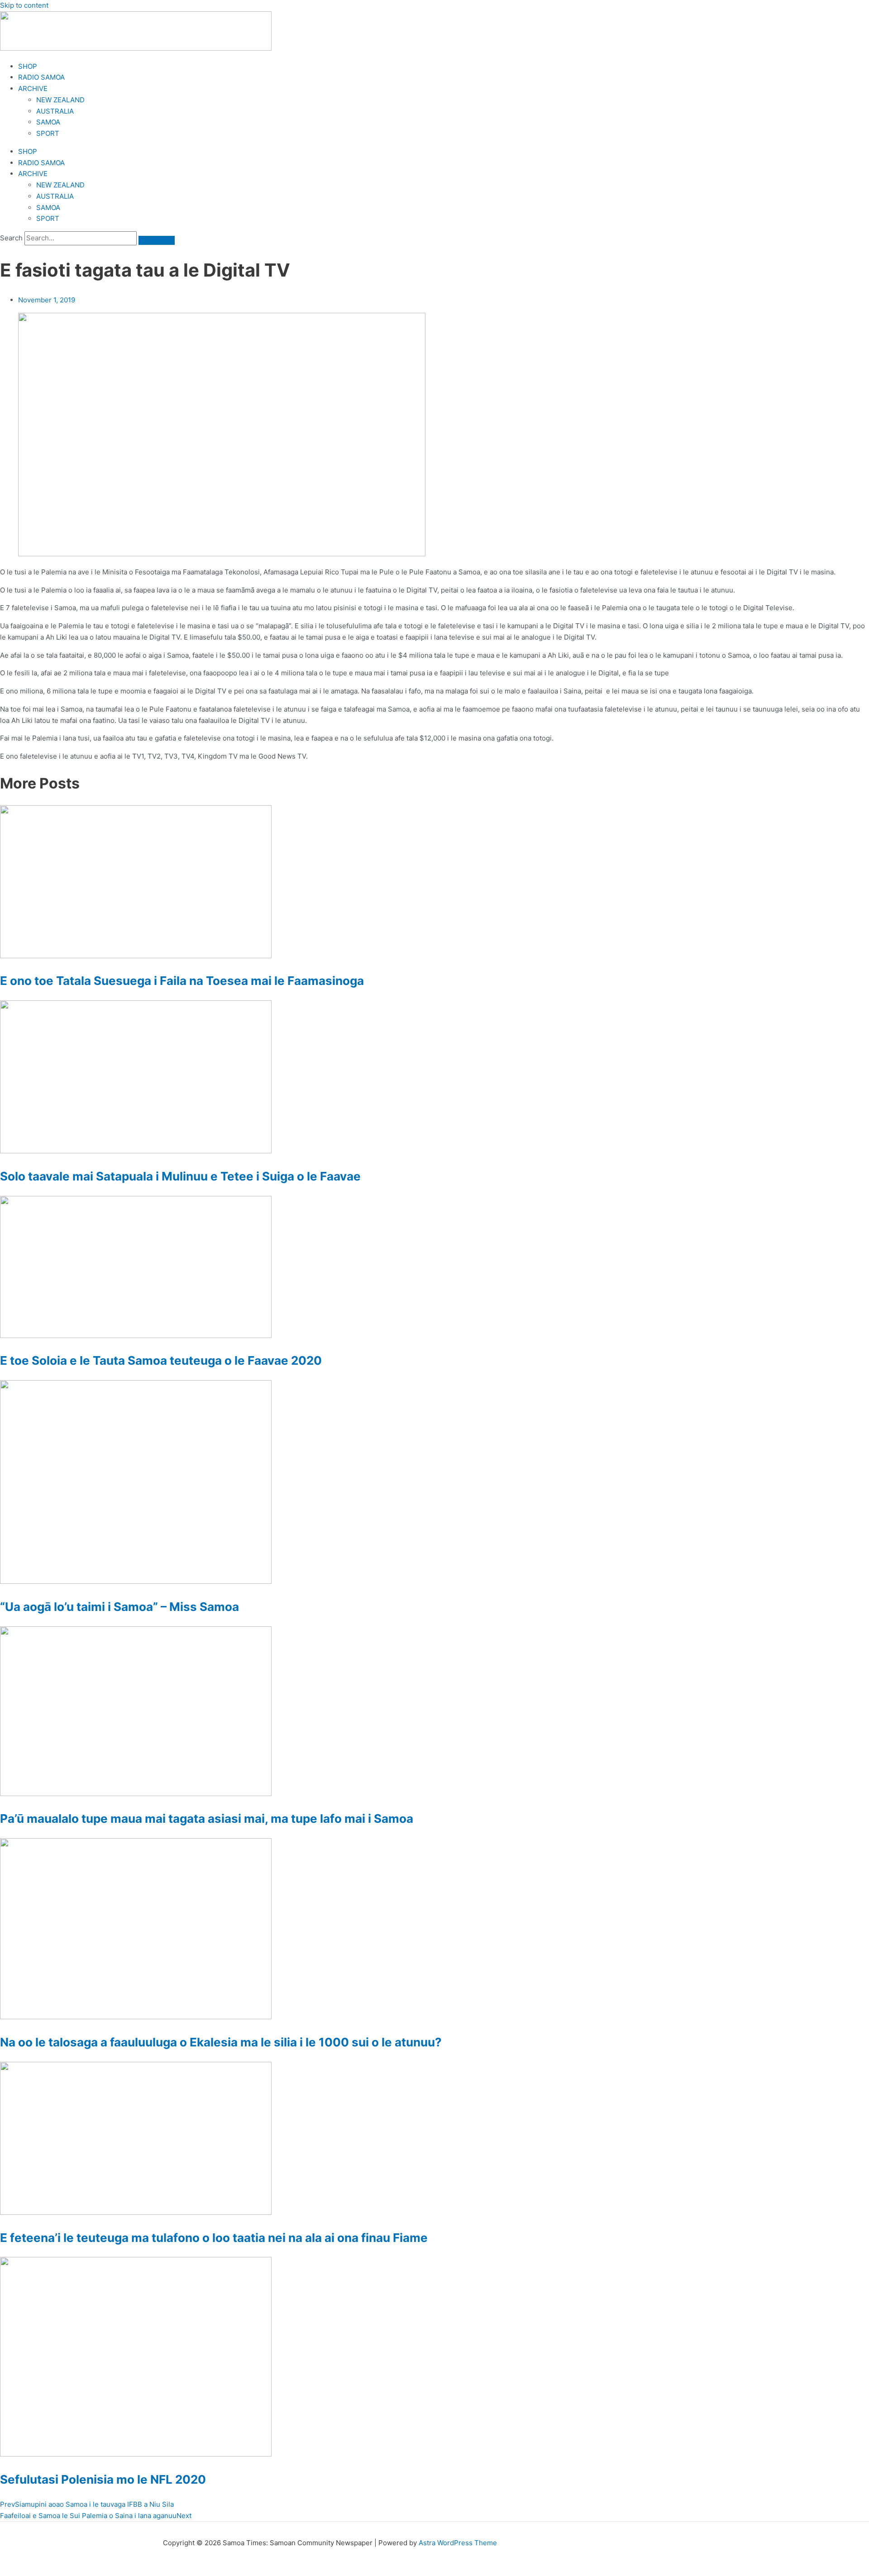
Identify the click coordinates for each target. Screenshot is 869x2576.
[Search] (157, 240)
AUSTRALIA (55, 111)
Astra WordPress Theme (458, 2543)
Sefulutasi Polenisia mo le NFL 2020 (103, 2479)
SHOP (28, 66)
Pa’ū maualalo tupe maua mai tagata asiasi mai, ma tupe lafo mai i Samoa (207, 1818)
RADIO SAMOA (41, 77)
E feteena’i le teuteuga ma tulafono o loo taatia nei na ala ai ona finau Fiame (214, 2238)
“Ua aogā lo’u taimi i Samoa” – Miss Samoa (119, 1607)
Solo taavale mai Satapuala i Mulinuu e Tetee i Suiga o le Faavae (180, 1176)
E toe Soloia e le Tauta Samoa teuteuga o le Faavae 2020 (161, 1360)
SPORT (48, 133)
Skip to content (24, 5)
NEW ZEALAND (60, 100)
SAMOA (48, 122)
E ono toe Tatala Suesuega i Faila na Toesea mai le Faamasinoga (182, 981)
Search (11, 238)
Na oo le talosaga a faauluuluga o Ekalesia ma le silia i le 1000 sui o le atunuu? (221, 2042)
